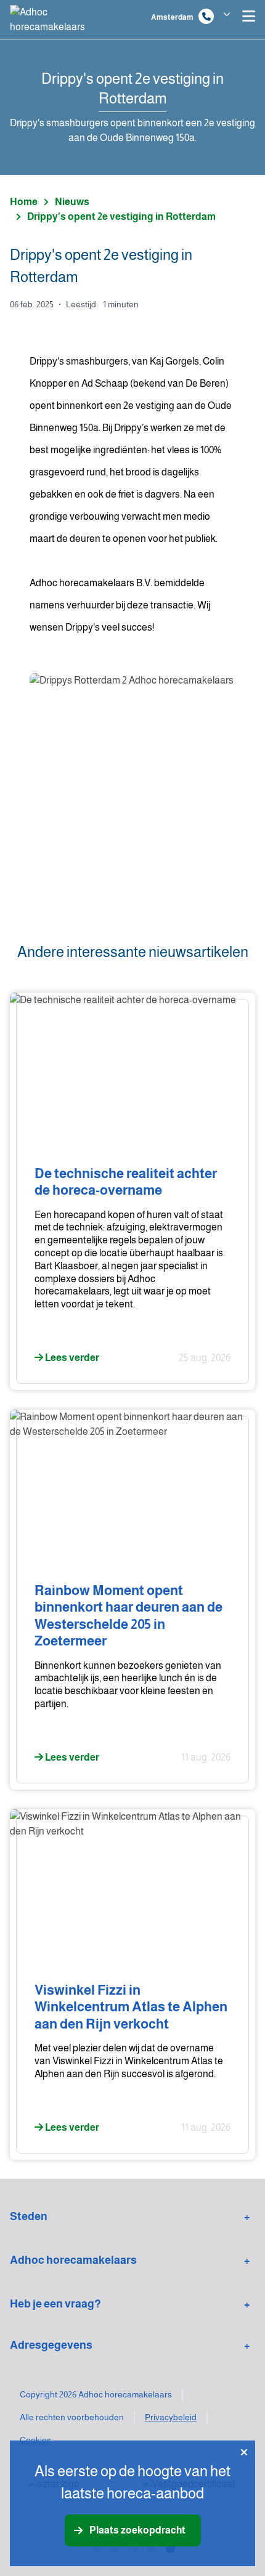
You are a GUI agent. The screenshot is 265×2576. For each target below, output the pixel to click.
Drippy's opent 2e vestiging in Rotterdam (121, 216)
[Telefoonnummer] (206, 16)
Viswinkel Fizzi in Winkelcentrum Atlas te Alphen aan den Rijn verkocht (131, 2007)
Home (24, 202)
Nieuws (72, 202)
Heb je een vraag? (55, 2304)
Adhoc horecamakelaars (73, 2260)
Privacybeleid (171, 2417)
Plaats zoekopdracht (137, 2530)
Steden (29, 2216)
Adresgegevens (51, 2345)
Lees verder (71, 1358)
